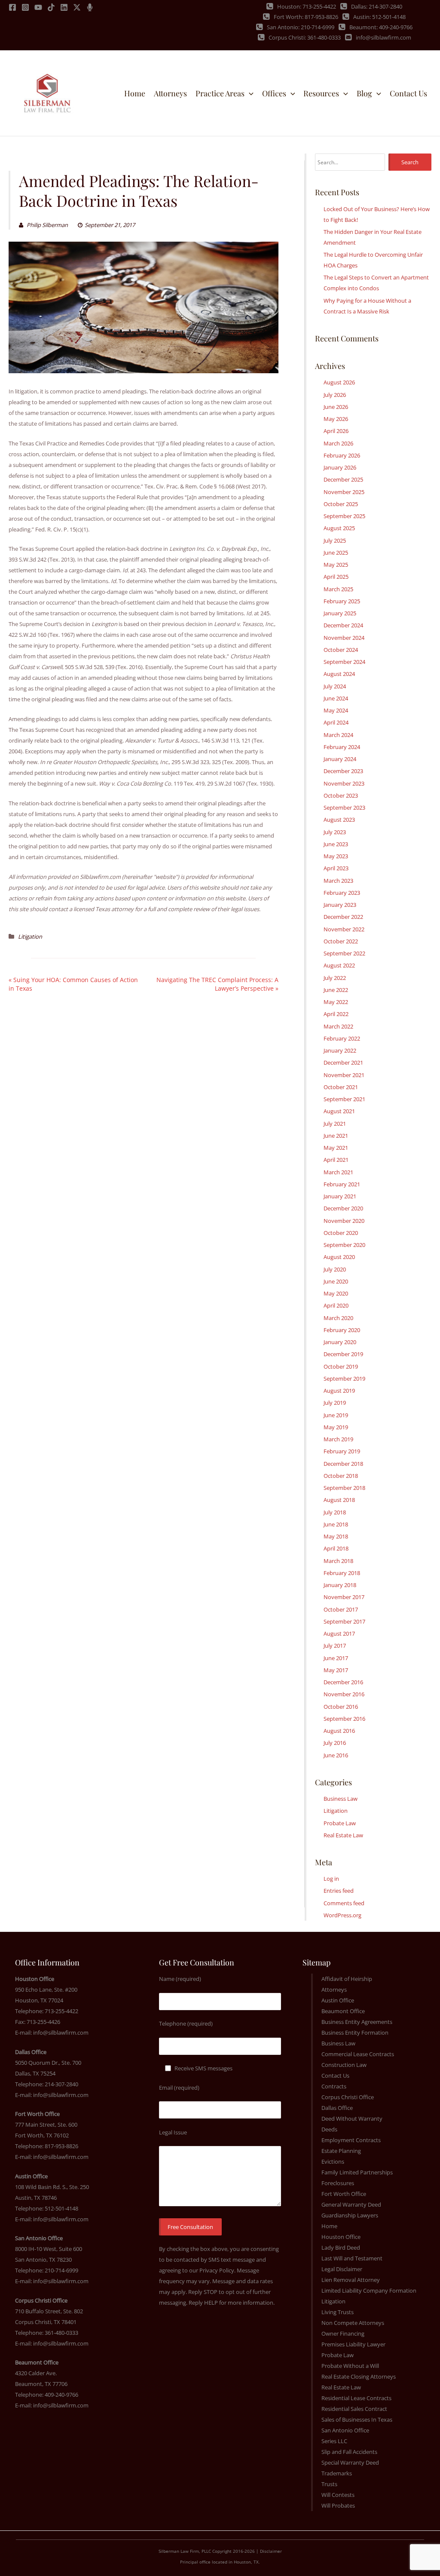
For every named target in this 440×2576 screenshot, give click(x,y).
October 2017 (341, 1609)
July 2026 (335, 395)
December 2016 (343, 1682)
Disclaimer (271, 2551)
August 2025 (339, 528)
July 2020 (335, 1269)
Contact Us (335, 2076)
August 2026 (339, 382)
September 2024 (344, 662)
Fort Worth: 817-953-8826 (306, 17)
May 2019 (336, 1427)
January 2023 (340, 905)
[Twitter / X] (77, 7)
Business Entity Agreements (357, 2022)
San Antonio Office (345, 2430)
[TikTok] (51, 7)
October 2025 (341, 504)
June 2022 (336, 990)
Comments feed (344, 1903)
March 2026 (338, 443)
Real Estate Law (343, 1835)
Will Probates (338, 2505)
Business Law (341, 1799)
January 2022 (340, 1050)
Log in (331, 1879)
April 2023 (336, 868)
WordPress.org (342, 1915)
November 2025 (344, 492)
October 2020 (341, 1233)
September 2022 (344, 953)
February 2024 (342, 747)
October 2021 (341, 1087)
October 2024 (341, 650)
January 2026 (340, 467)
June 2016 (336, 1755)
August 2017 (339, 1633)
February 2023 (342, 893)
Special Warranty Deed (350, 2462)
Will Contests (338, 2495)
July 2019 (335, 1403)
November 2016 (344, 1694)
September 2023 (344, 807)
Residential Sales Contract (354, 2409)
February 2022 (342, 1038)
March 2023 (338, 881)
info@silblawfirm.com (383, 37)
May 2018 (336, 1536)
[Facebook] (12, 7)
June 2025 (336, 553)
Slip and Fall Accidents (349, 2452)
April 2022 (336, 1014)
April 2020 (336, 1305)
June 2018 (336, 1524)
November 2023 (344, 783)
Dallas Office (337, 2108)
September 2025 (344, 516)
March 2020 (338, 1318)
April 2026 (336, 431)
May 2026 (336, 419)
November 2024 (344, 638)
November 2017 (344, 1597)
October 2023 (341, 795)
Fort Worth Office (344, 2194)
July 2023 (335, 832)
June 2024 (336, 698)
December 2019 (343, 1354)
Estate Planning (341, 2151)
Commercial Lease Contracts (358, 2054)
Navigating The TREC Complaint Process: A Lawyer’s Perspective (217, 984)
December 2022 (343, 917)
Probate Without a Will (350, 2366)
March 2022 (338, 1026)
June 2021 (336, 1136)
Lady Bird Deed (341, 2247)
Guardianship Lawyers (350, 2215)
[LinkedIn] (64, 7)
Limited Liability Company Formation (369, 2290)
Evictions (333, 2162)
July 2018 (335, 1512)
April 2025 (336, 577)
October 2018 (341, 1476)
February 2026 (342, 455)
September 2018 (344, 1488)
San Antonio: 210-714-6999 (301, 27)
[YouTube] (38, 7)
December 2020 (343, 1208)
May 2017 (336, 1670)
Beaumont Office (343, 2011)
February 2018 (342, 1573)
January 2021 (340, 1196)
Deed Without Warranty (352, 2119)
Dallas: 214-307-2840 (377, 6)
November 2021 (344, 1075)
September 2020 (344, 1245)
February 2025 (342, 601)
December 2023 (343, 771)
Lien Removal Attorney (351, 2280)
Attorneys (334, 1990)
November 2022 (344, 929)
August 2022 (339, 965)
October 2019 (341, 1366)
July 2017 (335, 1646)
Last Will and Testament (352, 2258)
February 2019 (342, 1451)
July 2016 (335, 1743)
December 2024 (343, 625)
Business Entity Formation (355, 2033)
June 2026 (336, 407)
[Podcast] (90, 7)
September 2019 (344, 1379)
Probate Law (340, 1823)
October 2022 (341, 941)
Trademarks (337, 2473)
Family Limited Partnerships (357, 2172)
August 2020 (339, 1257)
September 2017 (344, 1621)
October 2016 (341, 1707)
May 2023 (336, 856)
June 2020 (336, 1281)
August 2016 (339, 1731)
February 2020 (342, 1330)
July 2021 (335, 1124)
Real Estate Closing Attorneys (359, 2376)
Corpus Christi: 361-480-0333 (305, 37)
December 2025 (343, 479)
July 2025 (335, 540)
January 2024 (340, 759)
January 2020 (340, 1342)
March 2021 (338, 1172)
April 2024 (336, 722)
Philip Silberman (47, 225)
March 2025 (338, 589)
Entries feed (339, 1891)
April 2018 (336, 1548)
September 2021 (344, 1099)
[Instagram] (25, 7)
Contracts (334, 2086)
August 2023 (339, 820)
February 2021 (342, 1184)
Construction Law (344, 2065)
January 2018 (340, 1585)
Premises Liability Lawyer (353, 2344)
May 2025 (336, 565)
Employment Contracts (351, 2140)
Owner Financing (343, 2333)
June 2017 (336, 1658)
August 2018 (339, 1500)
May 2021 (336, 1148)
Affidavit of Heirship (347, 1979)
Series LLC (334, 2441)
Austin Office (338, 2000)
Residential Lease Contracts (356, 2398)
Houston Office (341, 2237)
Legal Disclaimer (342, 2269)
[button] (249, 93)
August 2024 (339, 674)
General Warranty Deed (351, 2204)
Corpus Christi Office (348, 2097)
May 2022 (336, 1002)
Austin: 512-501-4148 (379, 17)
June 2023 (336, 844)
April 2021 (336, 1160)
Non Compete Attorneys (353, 2323)
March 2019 (338, 1439)
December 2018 (343, 1464)
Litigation (30, 936)
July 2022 (335, 978)
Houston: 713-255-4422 (307, 6)
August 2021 (339, 1111)
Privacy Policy (217, 2270)
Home (329, 2226)
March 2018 (338, 1561)
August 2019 (339, 1391)
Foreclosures (338, 2183)
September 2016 (344, 1719)
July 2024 (335, 686)
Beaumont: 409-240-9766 (381, 27)
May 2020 (336, 1293)
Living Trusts (338, 2312)
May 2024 (336, 710)
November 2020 (344, 1221)
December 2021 (343, 1062)
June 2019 (336, 1415)
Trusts (329, 2484)
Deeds (329, 2129)
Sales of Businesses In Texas (357, 2419)
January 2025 (340, 613)
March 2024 (338, 735)
